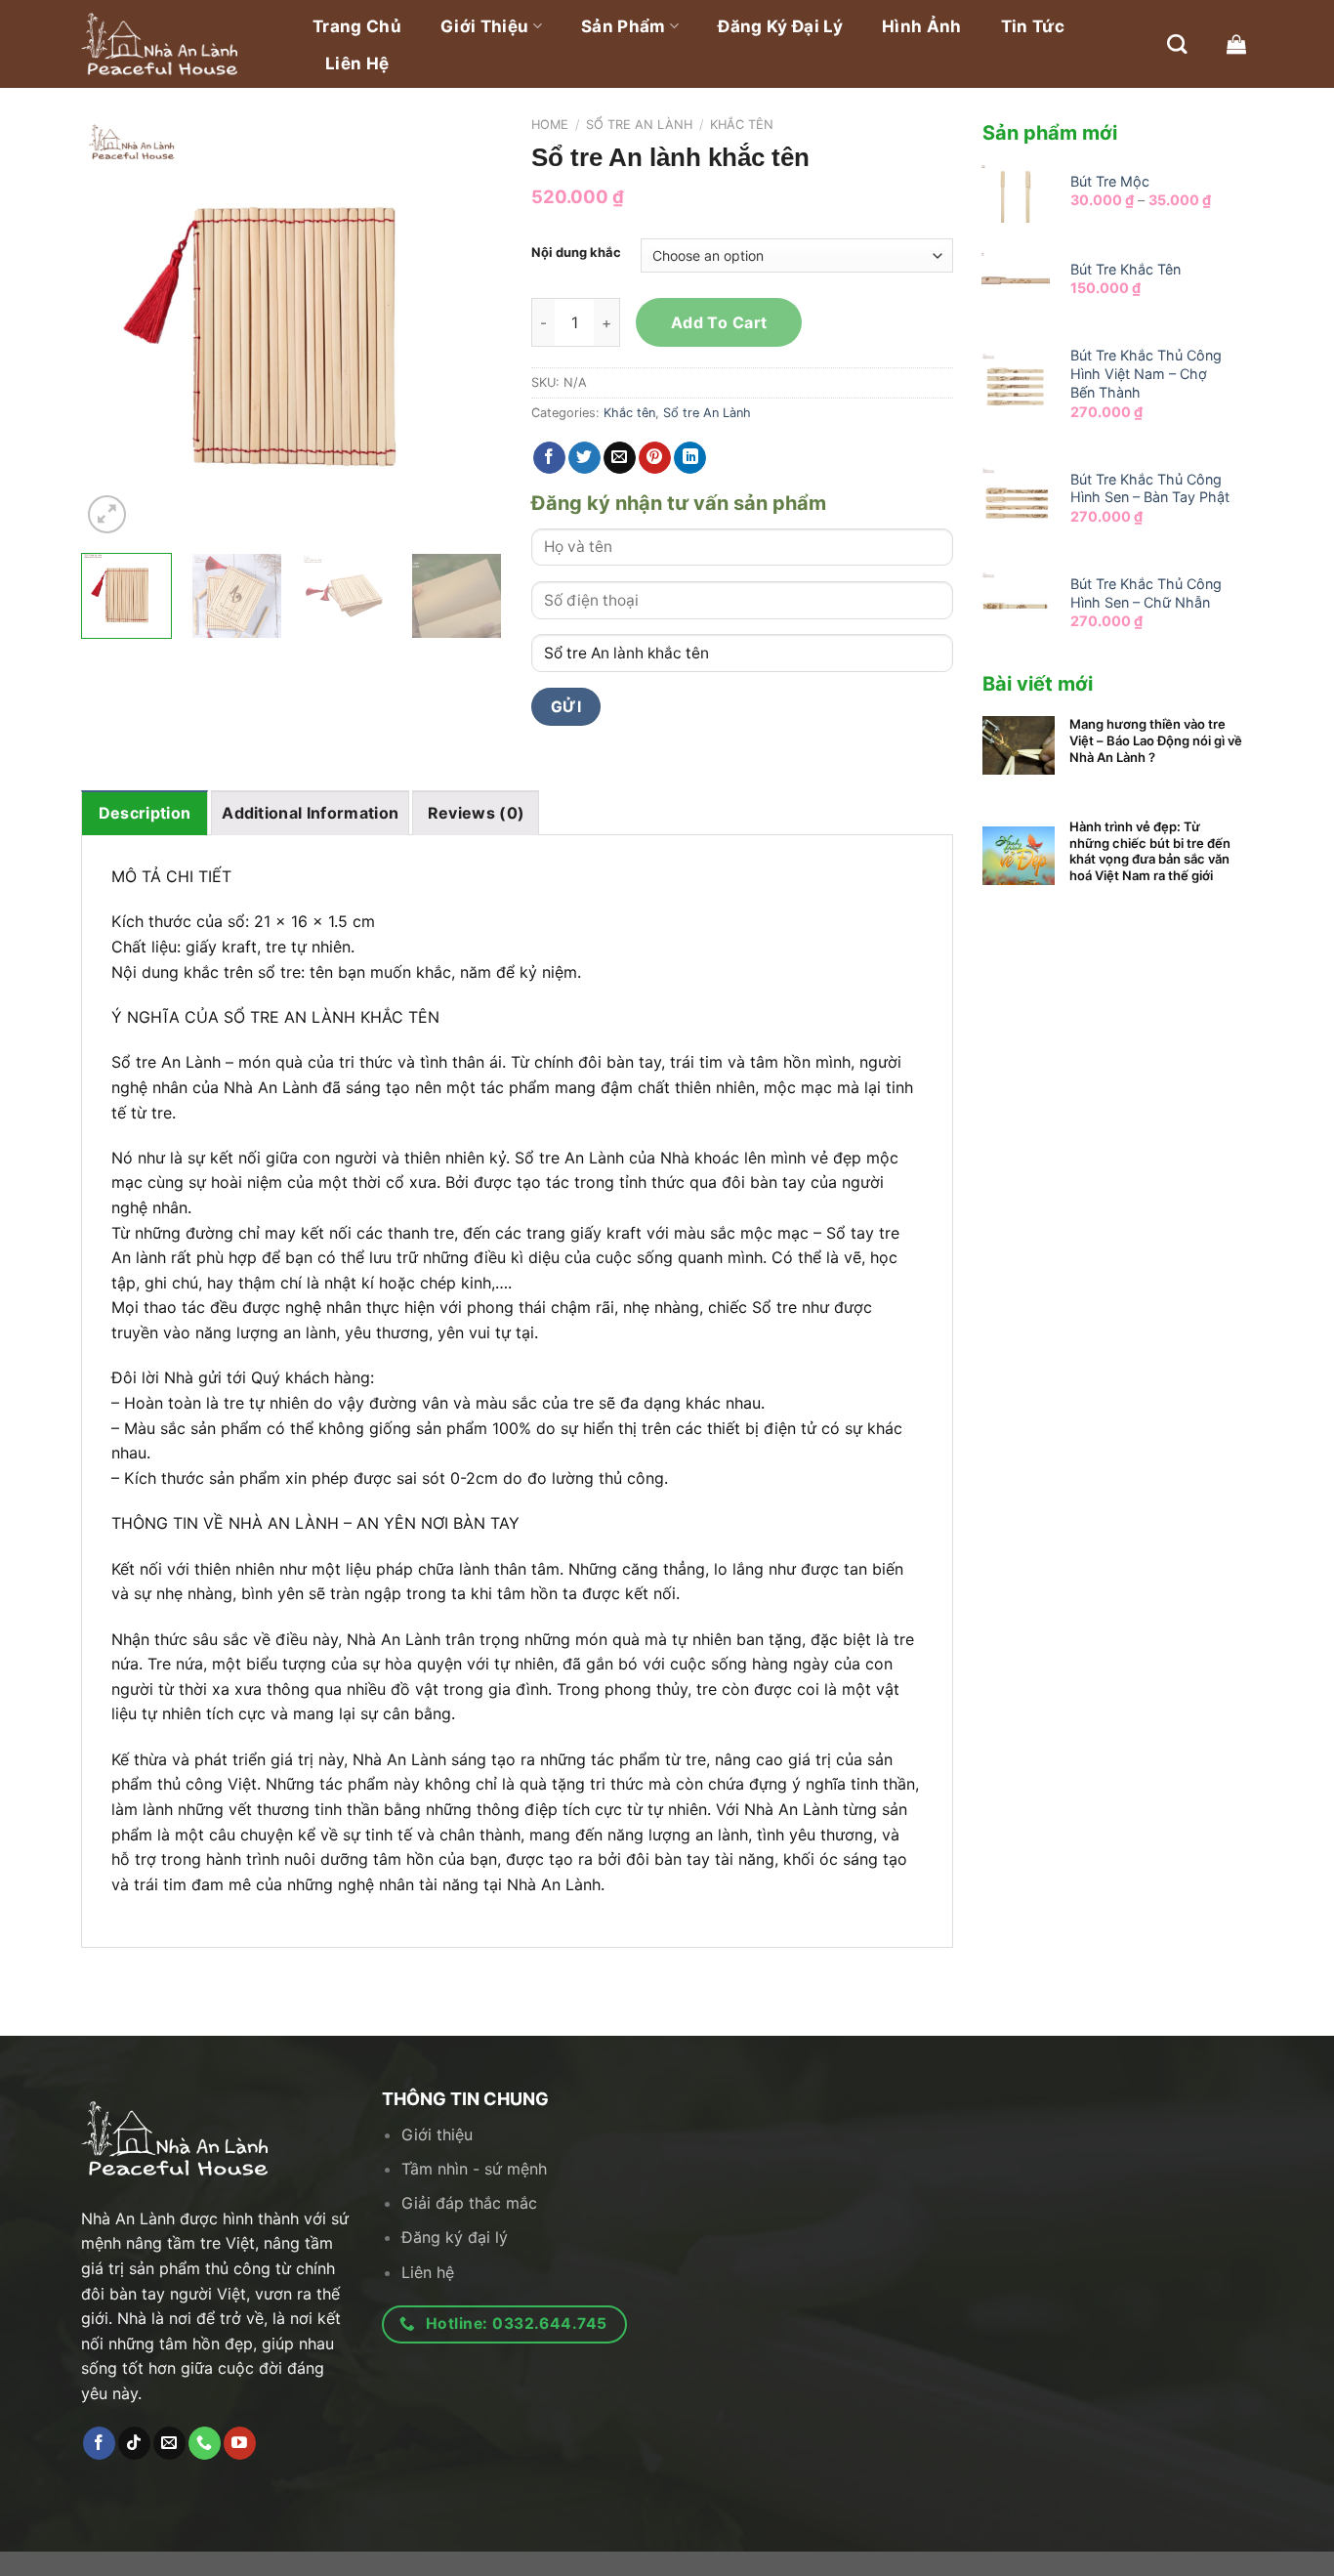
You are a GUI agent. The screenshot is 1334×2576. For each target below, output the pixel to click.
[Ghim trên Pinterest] (655, 458)
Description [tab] (145, 813)
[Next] (469, 328)
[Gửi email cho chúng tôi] (169, 2443)
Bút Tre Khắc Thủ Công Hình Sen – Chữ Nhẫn (1146, 593)
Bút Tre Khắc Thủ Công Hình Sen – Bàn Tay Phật (1150, 488)
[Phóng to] (107, 514)
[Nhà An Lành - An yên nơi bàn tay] (179, 44)
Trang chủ (357, 26)
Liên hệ (357, 63)
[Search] (1177, 44)
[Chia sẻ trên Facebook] (549, 458)
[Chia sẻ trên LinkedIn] (690, 458)
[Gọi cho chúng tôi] (205, 2443)
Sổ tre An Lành (639, 125)
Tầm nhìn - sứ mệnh (474, 2169)
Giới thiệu (484, 26)
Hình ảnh (922, 26)
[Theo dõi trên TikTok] (134, 2443)
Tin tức (1033, 26)
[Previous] (114, 328)
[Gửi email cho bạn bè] (620, 458)
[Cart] (1236, 44)
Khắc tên (742, 125)
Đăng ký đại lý (780, 26)
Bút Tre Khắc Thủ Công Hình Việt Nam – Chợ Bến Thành (1146, 373)
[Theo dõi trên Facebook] (99, 2443)
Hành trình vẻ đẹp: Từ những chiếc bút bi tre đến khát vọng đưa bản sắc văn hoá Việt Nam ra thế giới (1150, 851)
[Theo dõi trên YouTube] (240, 2443)
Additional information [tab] (310, 813)
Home (550, 125)
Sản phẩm (624, 26)
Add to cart (719, 322)
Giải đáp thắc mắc (469, 2203)
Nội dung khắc (576, 253)
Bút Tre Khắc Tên (1126, 269)
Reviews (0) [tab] (477, 813)
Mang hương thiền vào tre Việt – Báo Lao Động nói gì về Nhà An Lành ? (1156, 740)
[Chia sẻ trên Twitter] (584, 458)
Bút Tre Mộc (1110, 181)
